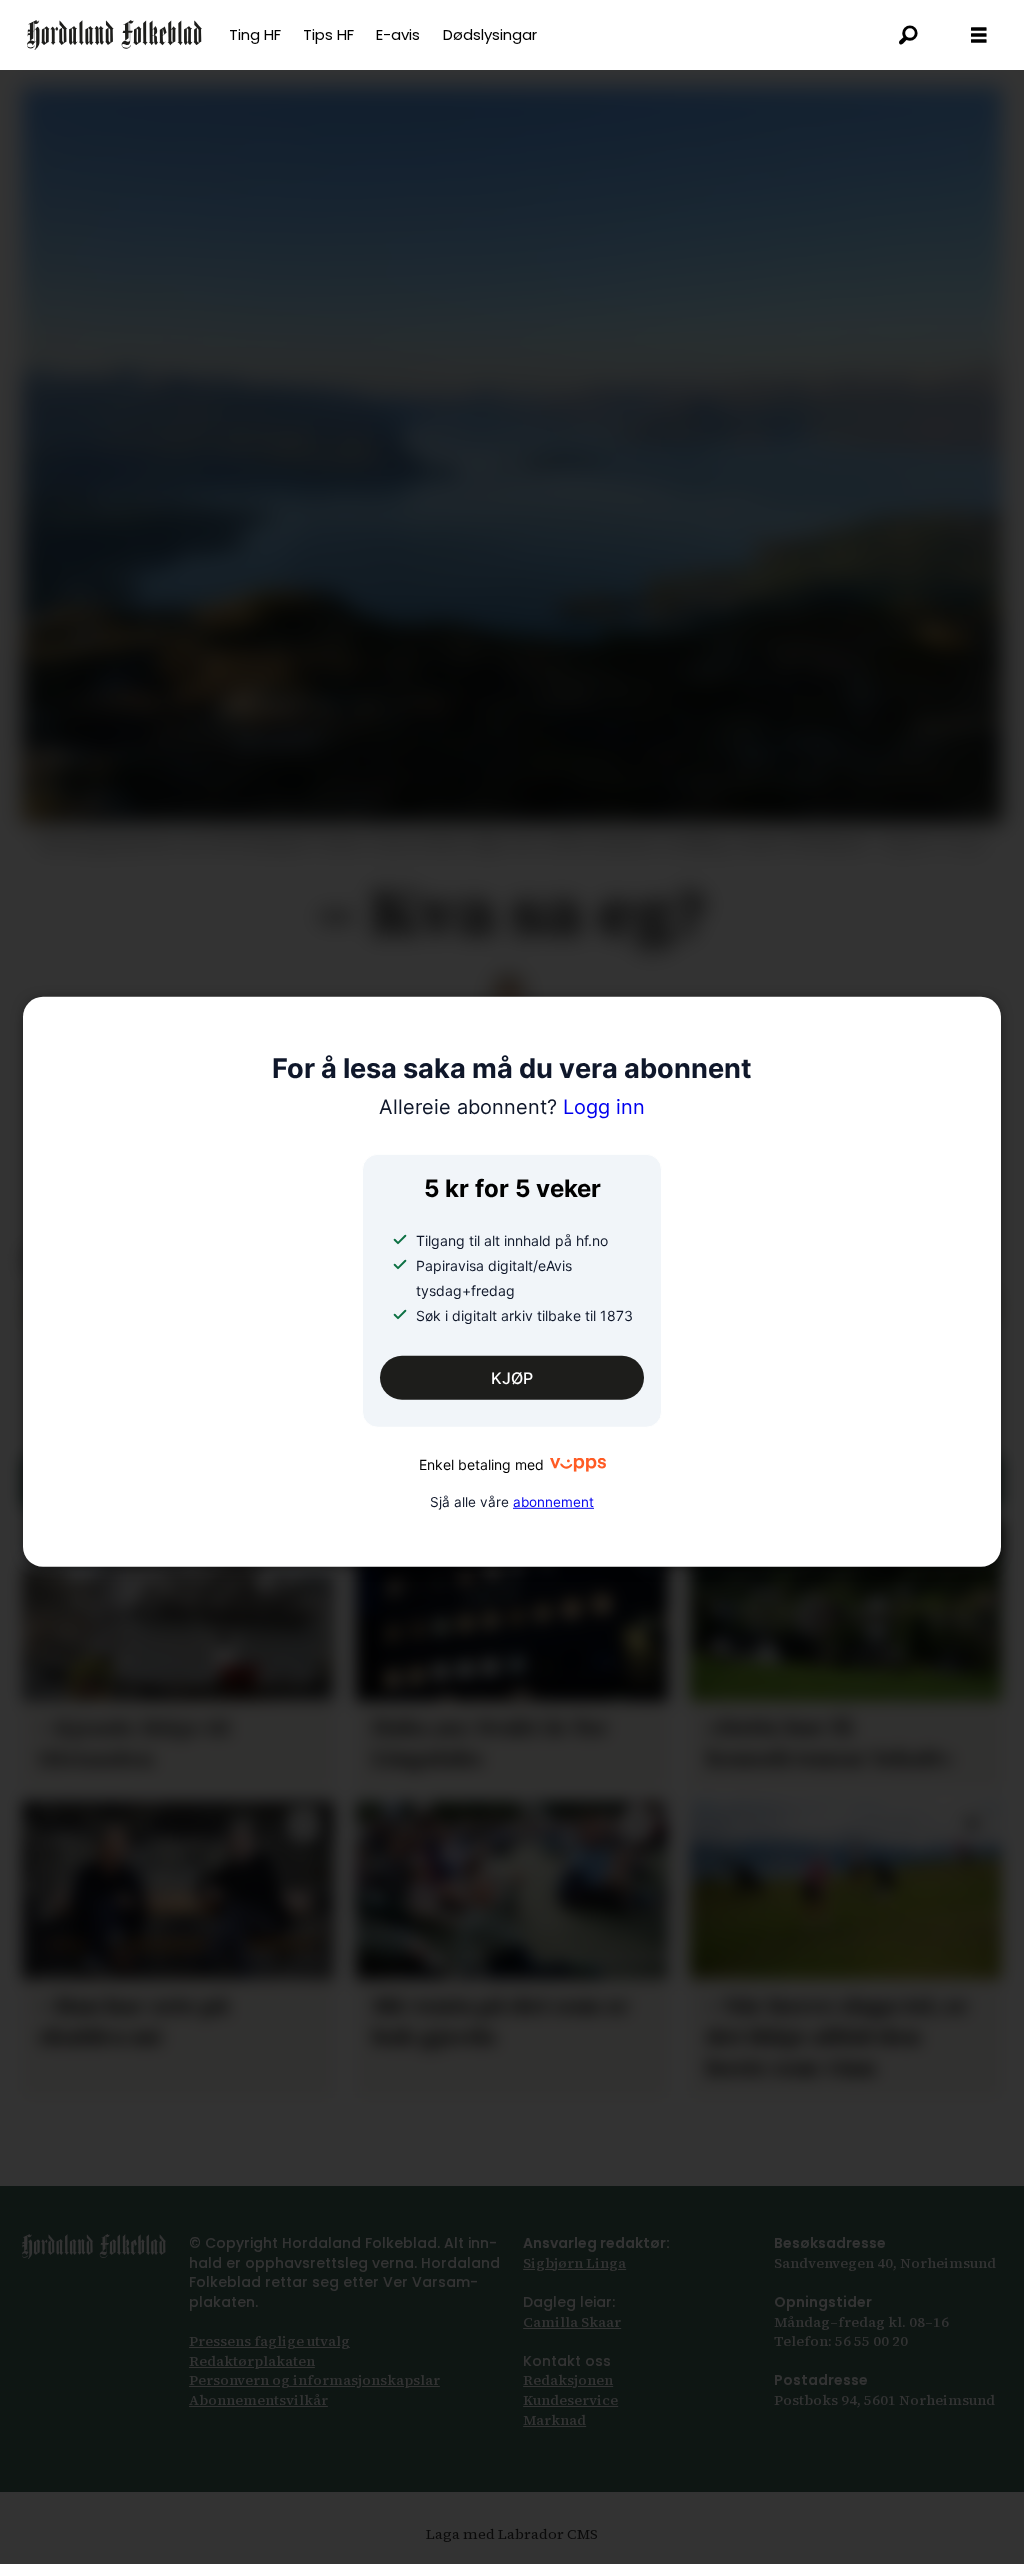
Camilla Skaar (572, 2322)
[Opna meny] (979, 35)
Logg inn (512, 1107)
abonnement (553, 1501)
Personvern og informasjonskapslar (314, 2380)
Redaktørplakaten (252, 2361)
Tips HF (328, 34)
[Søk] (909, 35)
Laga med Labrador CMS (512, 2534)
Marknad (554, 2420)
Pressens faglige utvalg (269, 2341)
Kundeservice (570, 2400)
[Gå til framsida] (114, 35)
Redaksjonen (568, 2380)
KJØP (512, 1378)
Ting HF (255, 34)
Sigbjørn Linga (574, 2263)
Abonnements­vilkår (258, 2400)
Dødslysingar (490, 34)
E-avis (398, 34)
